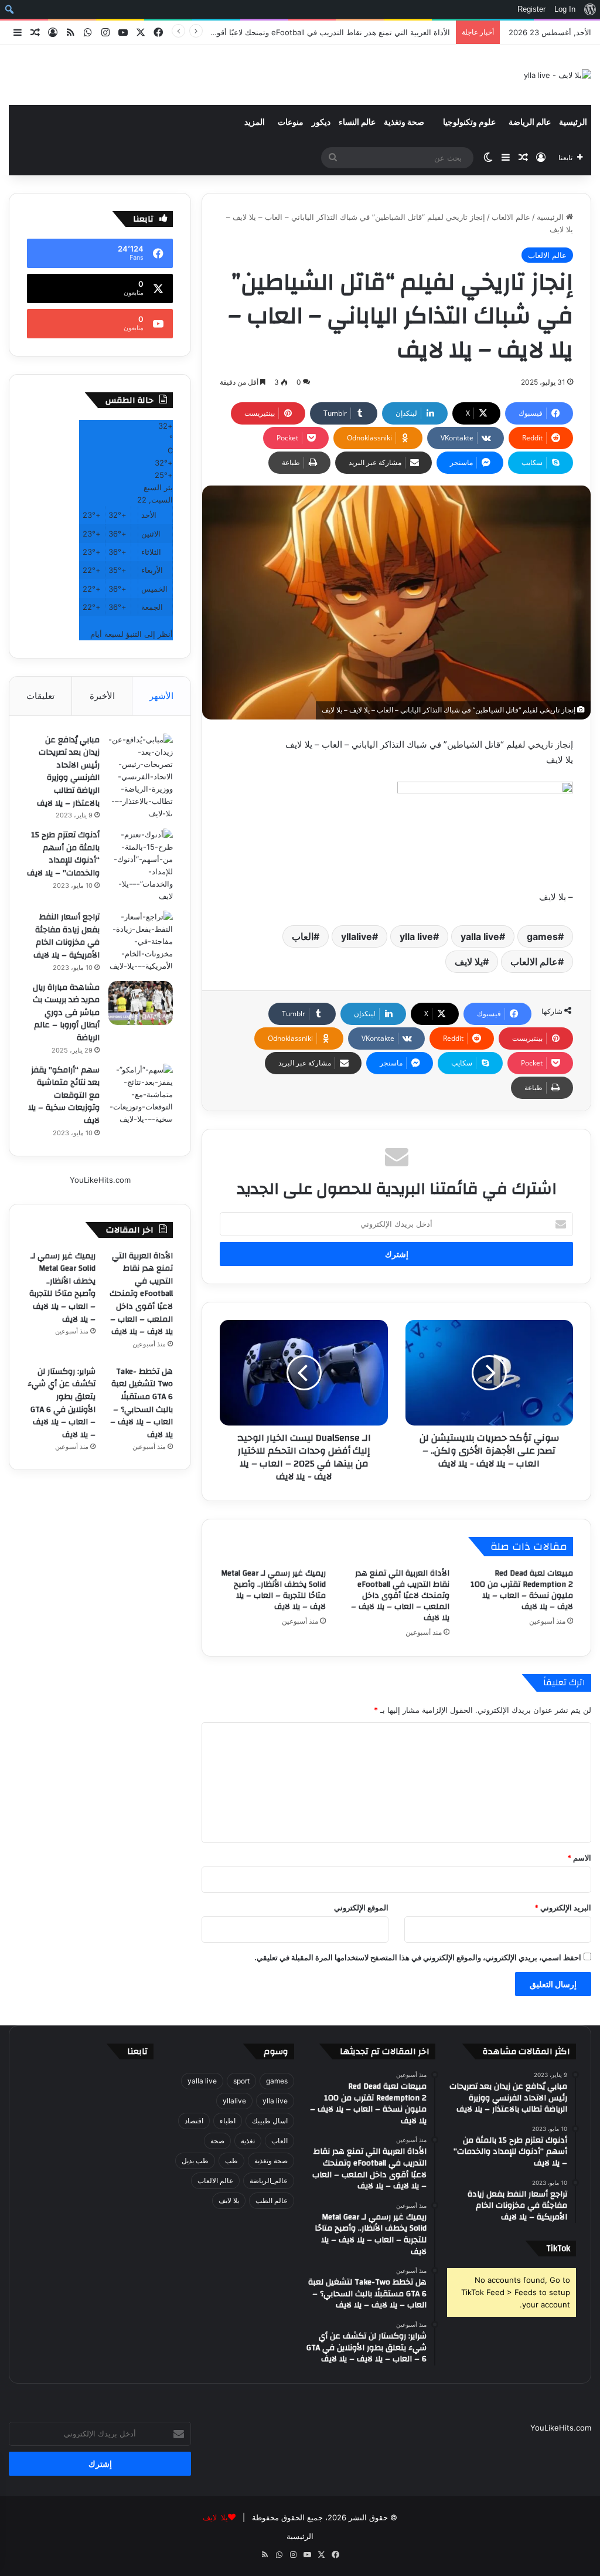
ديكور (321, 123)
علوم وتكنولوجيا (469, 123)
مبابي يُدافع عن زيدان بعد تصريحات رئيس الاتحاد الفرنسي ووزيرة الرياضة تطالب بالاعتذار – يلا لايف (68, 772)
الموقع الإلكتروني (361, 1908)
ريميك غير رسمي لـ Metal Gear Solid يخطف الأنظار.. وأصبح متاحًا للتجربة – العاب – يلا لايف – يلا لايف (273, 1590)
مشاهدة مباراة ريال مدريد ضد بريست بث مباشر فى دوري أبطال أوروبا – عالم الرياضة (66, 1013)
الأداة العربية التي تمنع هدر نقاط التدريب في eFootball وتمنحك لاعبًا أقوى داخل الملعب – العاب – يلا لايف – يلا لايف (400, 1596)
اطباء (228, 2121)
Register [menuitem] (531, 9)
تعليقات (40, 696)
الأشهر (161, 696)
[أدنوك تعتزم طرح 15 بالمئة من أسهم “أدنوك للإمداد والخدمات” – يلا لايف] (141, 866)
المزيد (255, 123)
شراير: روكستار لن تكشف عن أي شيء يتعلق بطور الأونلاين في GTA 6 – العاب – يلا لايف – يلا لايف (62, 1403)
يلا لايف (469, 962)
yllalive (357, 936)
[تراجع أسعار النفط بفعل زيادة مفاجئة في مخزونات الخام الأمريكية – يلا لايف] (141, 941)
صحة (217, 2141)
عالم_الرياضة (269, 2180)
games (542, 936)
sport (241, 2081)
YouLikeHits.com (100, 1180)
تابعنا (137, 2051)
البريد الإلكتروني (563, 1908)
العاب (303, 936)
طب (231, 2161)
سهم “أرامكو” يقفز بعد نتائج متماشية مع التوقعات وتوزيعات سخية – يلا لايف (64, 1095)
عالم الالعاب (511, 217)
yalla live (480, 936)
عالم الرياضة (530, 123)
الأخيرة (102, 696)
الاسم (579, 1858)
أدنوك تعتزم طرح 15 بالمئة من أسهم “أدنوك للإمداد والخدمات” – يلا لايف (63, 854)
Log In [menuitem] (565, 9)
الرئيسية (573, 123)
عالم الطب (272, 2200)
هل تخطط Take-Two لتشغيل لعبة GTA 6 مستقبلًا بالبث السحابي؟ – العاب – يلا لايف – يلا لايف (142, 1403)
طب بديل (195, 2161)
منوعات (291, 123)
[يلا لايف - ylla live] (558, 75)
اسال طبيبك (270, 2121)
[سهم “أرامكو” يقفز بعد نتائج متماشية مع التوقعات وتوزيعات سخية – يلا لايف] (141, 1094)
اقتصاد (194, 2121)
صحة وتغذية (404, 123)
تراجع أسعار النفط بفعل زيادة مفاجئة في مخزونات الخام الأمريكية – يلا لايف (67, 936)
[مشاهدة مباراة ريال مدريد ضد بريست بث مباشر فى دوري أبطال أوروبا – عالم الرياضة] (141, 1003)
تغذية (248, 2141)
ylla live (416, 936)
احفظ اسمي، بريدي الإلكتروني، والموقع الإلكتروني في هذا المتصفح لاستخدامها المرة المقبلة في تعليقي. (418, 1957)
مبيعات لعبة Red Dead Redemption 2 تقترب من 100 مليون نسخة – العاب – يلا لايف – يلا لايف (522, 1590)
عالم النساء (357, 123)
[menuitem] (590, 9)
